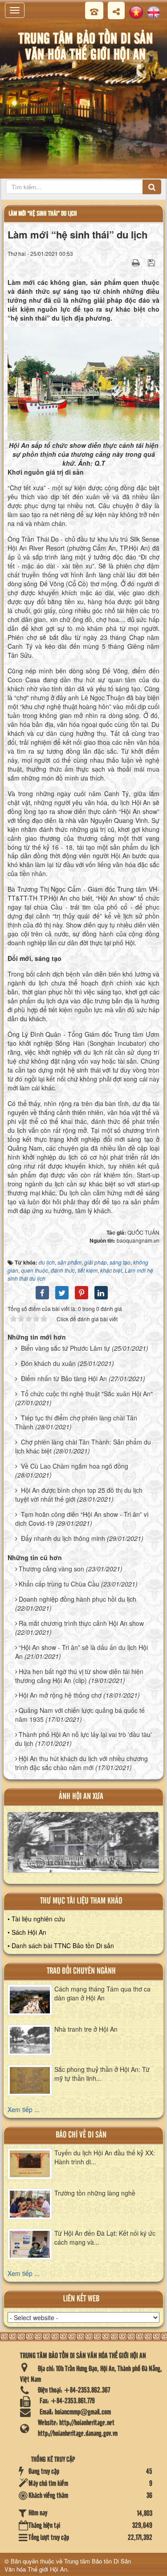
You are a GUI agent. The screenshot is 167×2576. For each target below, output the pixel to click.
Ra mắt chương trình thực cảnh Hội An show (81, 1623)
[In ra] (137, 262)
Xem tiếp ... (24, 2109)
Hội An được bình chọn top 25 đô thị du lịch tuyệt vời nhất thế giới (79, 1495)
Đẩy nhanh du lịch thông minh (63, 1538)
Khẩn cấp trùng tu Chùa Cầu (59, 1584)
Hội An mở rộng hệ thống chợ (60, 1695)
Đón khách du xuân (48, 1363)
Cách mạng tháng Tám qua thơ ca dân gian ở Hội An (102, 1993)
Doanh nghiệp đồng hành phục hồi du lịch (77, 1599)
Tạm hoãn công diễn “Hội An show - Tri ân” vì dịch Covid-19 (82, 1519)
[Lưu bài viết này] (153, 262)
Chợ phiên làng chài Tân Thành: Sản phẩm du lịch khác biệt (83, 1446)
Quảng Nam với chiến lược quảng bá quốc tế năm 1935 (80, 1715)
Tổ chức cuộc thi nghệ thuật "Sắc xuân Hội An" (87, 1394)
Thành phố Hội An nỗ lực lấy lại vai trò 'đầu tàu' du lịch (83, 1739)
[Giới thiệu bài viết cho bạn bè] (125, 262)
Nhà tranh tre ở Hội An (86, 2029)
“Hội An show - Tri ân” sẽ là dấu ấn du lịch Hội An (81, 1652)
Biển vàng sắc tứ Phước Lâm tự (65, 1348)
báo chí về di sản (81, 2135)
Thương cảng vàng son (51, 1569)
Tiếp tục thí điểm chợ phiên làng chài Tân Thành (76, 1422)
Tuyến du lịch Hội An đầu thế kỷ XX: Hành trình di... (105, 2157)
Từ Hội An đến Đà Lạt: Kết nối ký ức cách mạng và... (105, 2238)
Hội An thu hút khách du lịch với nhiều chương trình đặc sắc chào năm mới (81, 1763)
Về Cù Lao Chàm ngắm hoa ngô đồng (75, 1466)
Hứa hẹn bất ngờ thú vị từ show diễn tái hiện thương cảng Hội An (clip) (79, 1676)
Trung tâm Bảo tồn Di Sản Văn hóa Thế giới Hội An (68, 2565)
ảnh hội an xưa (81, 1797)
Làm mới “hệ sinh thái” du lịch (43, 214)
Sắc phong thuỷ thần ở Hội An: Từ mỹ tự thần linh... (102, 2074)
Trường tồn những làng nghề (95, 2193)
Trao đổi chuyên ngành (81, 1971)
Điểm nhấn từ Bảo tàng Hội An (64, 1378)
